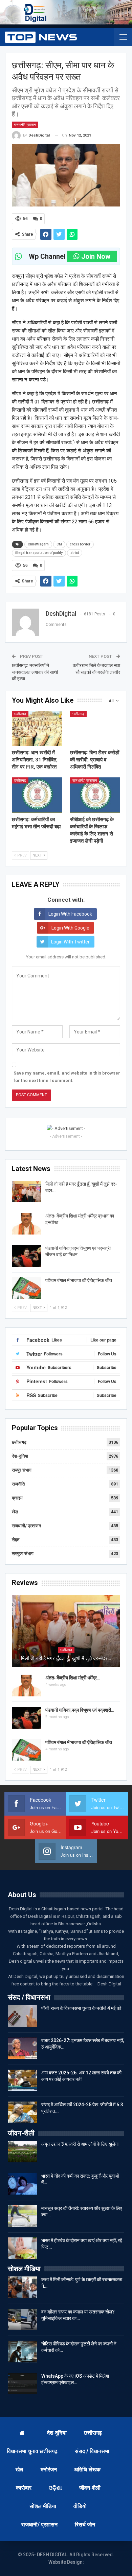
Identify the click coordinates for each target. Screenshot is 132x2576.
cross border (80, 544)
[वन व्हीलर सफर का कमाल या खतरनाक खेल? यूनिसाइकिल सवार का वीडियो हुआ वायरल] (22, 2320)
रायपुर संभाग (22, 1470)
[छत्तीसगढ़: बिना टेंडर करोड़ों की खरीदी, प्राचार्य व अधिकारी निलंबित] (95, 728)
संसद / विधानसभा (92, 2451)
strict (75, 553)
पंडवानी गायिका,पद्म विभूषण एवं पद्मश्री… (80, 1710)
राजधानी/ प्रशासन (25, 124)
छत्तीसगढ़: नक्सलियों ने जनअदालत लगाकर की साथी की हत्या (35, 672)
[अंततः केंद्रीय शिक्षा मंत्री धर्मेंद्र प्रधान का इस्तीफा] (26, 1224)
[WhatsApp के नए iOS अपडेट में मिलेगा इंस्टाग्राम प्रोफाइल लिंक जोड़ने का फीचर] (22, 2384)
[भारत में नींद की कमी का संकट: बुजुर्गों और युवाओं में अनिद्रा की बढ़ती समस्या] (22, 2184)
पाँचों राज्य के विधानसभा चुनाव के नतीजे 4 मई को (81, 2008)
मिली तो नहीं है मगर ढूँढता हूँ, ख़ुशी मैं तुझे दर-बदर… (66, 1658)
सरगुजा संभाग (23, 1554)
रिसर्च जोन (85, 2525)
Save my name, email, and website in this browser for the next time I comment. (67, 1077)
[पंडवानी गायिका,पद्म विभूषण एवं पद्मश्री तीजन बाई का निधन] (26, 1256)
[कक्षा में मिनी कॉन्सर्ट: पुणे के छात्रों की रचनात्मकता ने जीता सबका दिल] (22, 2287)
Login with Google (70, 928)
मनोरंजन (49, 2470)
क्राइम (17, 1498)
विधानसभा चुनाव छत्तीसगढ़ (32, 2451)
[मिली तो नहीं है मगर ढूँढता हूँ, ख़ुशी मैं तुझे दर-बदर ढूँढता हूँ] (26, 1192)
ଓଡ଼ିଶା (55, 2488)
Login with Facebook (70, 914)
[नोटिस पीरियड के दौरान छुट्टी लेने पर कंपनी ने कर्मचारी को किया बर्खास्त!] (22, 2352)
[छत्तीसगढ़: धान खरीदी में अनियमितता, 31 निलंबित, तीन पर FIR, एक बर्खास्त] (37, 728)
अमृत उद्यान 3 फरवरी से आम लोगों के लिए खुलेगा (80, 2144)
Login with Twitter (70, 942)
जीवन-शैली (90, 2488)
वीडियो (80, 2506)
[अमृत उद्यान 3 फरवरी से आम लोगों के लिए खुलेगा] (22, 2152)
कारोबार (24, 2488)
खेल (15, 1512)
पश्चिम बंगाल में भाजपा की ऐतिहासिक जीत (79, 1280)
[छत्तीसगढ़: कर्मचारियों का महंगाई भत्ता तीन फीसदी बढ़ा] (37, 795)
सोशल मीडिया (43, 2506)
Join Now (96, 256)
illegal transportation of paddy (39, 553)
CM (59, 544)
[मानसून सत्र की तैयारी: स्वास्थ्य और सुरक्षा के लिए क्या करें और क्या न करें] (22, 2216)
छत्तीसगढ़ (20, 714)
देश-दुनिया (20, 1456)
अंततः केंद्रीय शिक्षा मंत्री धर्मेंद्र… (73, 1678)
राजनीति (18, 1484)
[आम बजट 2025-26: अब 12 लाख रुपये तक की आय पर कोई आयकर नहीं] (22, 2080)
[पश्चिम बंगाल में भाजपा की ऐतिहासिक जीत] (26, 1288)
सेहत (16, 1540)
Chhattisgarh (38, 544)
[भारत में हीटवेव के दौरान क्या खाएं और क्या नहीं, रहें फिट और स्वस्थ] (22, 2248)
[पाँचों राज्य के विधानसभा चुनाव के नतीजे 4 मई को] (22, 2016)
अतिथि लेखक (87, 2470)
